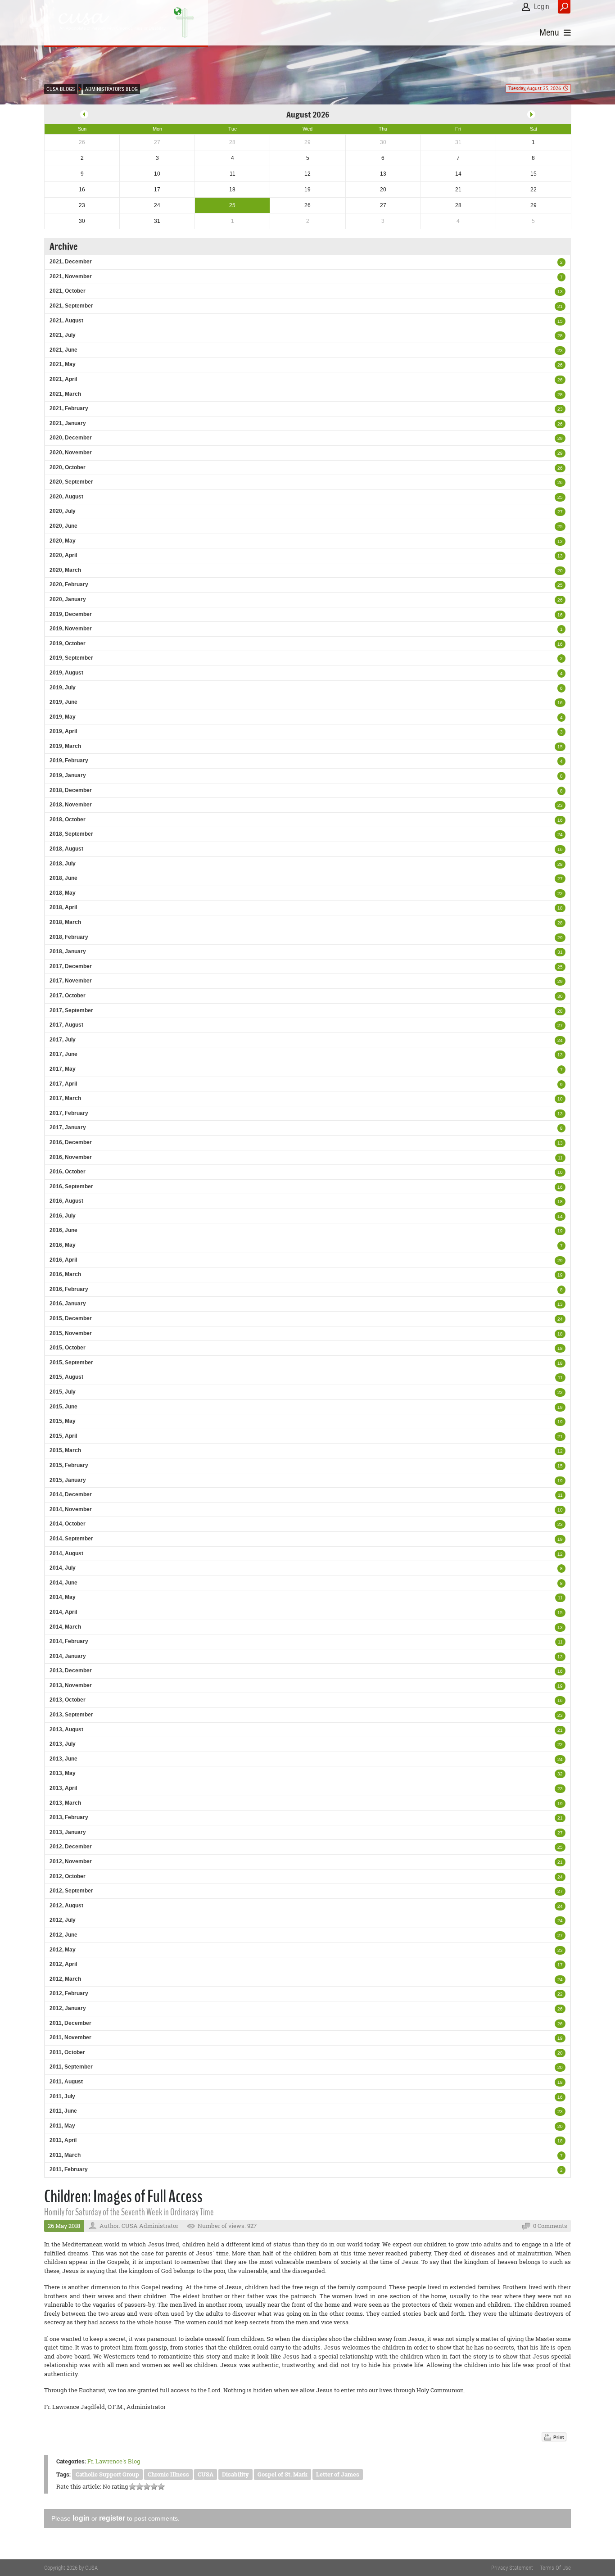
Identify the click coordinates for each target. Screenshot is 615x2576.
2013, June (63, 1759)
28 (560, 336)
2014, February (69, 1641)
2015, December (71, 1318)
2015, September (71, 1363)
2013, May (63, 1773)
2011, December (70, 2023)
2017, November (71, 981)
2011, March (65, 2155)
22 (560, 894)
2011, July (62, 2096)
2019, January (68, 775)
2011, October (67, 2052)
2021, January (68, 423)
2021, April (63, 379)
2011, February (69, 2169)
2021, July (63, 335)
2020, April (63, 555)
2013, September (71, 1715)
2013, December (71, 1671)
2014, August (66, 1553)
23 (560, 351)
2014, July (63, 1568)
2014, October (68, 1524)
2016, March (65, 1274)
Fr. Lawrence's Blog (114, 2461)
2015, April (63, 1436)
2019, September (71, 658)
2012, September (71, 1891)
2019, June (63, 702)
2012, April (63, 1964)
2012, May (63, 1950)
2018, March (65, 922)
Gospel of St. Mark (283, 2474)
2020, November (71, 453)
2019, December (71, 614)
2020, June (63, 526)
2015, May (63, 1421)
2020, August (66, 497)
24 (560, 835)
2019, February (69, 761)
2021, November (71, 276)
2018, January (68, 951)
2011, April (63, 2140)
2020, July (63, 511)
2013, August (66, 1729)
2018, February (69, 937)
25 (560, 497)
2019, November (71, 629)
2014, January (68, 1656)
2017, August (66, 1025)
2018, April (63, 907)
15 (560, 321)
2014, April (63, 1612)
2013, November (71, 1685)
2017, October (68, 996)
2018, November (71, 805)
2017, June (63, 1054)
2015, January (68, 1480)
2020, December (71, 438)
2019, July (63, 688)
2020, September (71, 482)
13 (560, 292)
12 (560, 541)
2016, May (63, 1245)
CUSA (206, 2474)
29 (560, 438)
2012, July (63, 1920)
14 (560, 1216)
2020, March (65, 570)
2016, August (66, 1201)
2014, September (71, 1539)
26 (560, 365)
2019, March (65, 746)
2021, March (65, 394)
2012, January (68, 2008)
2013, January (68, 1832)
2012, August (66, 1906)
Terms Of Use (555, 2568)
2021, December (71, 262)
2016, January (68, 1304)
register (112, 2518)
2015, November (71, 1333)
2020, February (69, 584)
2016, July (63, 1216)
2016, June (63, 1230)
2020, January (68, 599)
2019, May (63, 717)
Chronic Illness (168, 2474)
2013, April (63, 1788)
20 (560, 571)
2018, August (66, 849)
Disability (235, 2474)
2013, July (63, 1744)
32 (560, 1774)
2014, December (71, 1494)
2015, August (66, 1377)
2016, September (71, 1186)
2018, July (63, 864)
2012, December (71, 1847)
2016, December (71, 1142)
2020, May (63, 541)
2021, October (68, 291)
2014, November (71, 1509)
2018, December (71, 790)
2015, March (65, 1450)
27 (560, 512)
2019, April (63, 731)
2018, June (63, 878)
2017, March (65, 1098)
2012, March (65, 1979)
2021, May (63, 364)
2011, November (70, 2037)
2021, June (63, 350)
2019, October (68, 643)
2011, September (71, 2067)
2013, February (69, 1817)
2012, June (63, 1935)
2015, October (68, 1348)
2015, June (63, 1407)
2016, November (71, 1157)
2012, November (71, 1861)
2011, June (63, 2111)
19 (560, 1231)
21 (560, 306)
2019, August (66, 673)
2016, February (69, 1289)
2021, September (71, 306)
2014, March (65, 1627)
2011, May (62, 2126)
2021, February (69, 408)
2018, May (63, 893)
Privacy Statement (512, 2568)
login (81, 2518)
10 (560, 1099)
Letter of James (338, 2474)
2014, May (63, 1597)
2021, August (66, 321)
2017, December (71, 966)
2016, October (68, 1172)
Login (542, 7)
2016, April (63, 1260)
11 (560, 1158)
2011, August (66, 2082)
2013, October (68, 1700)
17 (560, 1965)
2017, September (71, 1010)
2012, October (68, 1876)
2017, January (68, 1127)
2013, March (65, 1803)
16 (560, 615)
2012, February (69, 1993)
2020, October (68, 467)
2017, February (69, 1113)
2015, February (69, 1465)
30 (560, 996)
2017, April (63, 1084)
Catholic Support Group (107, 2474)
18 (560, 908)
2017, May (63, 1069)
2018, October (68, 819)
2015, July (63, 1392)
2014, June (63, 1583)
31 (560, 952)
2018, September (71, 834)
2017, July (63, 1040)
